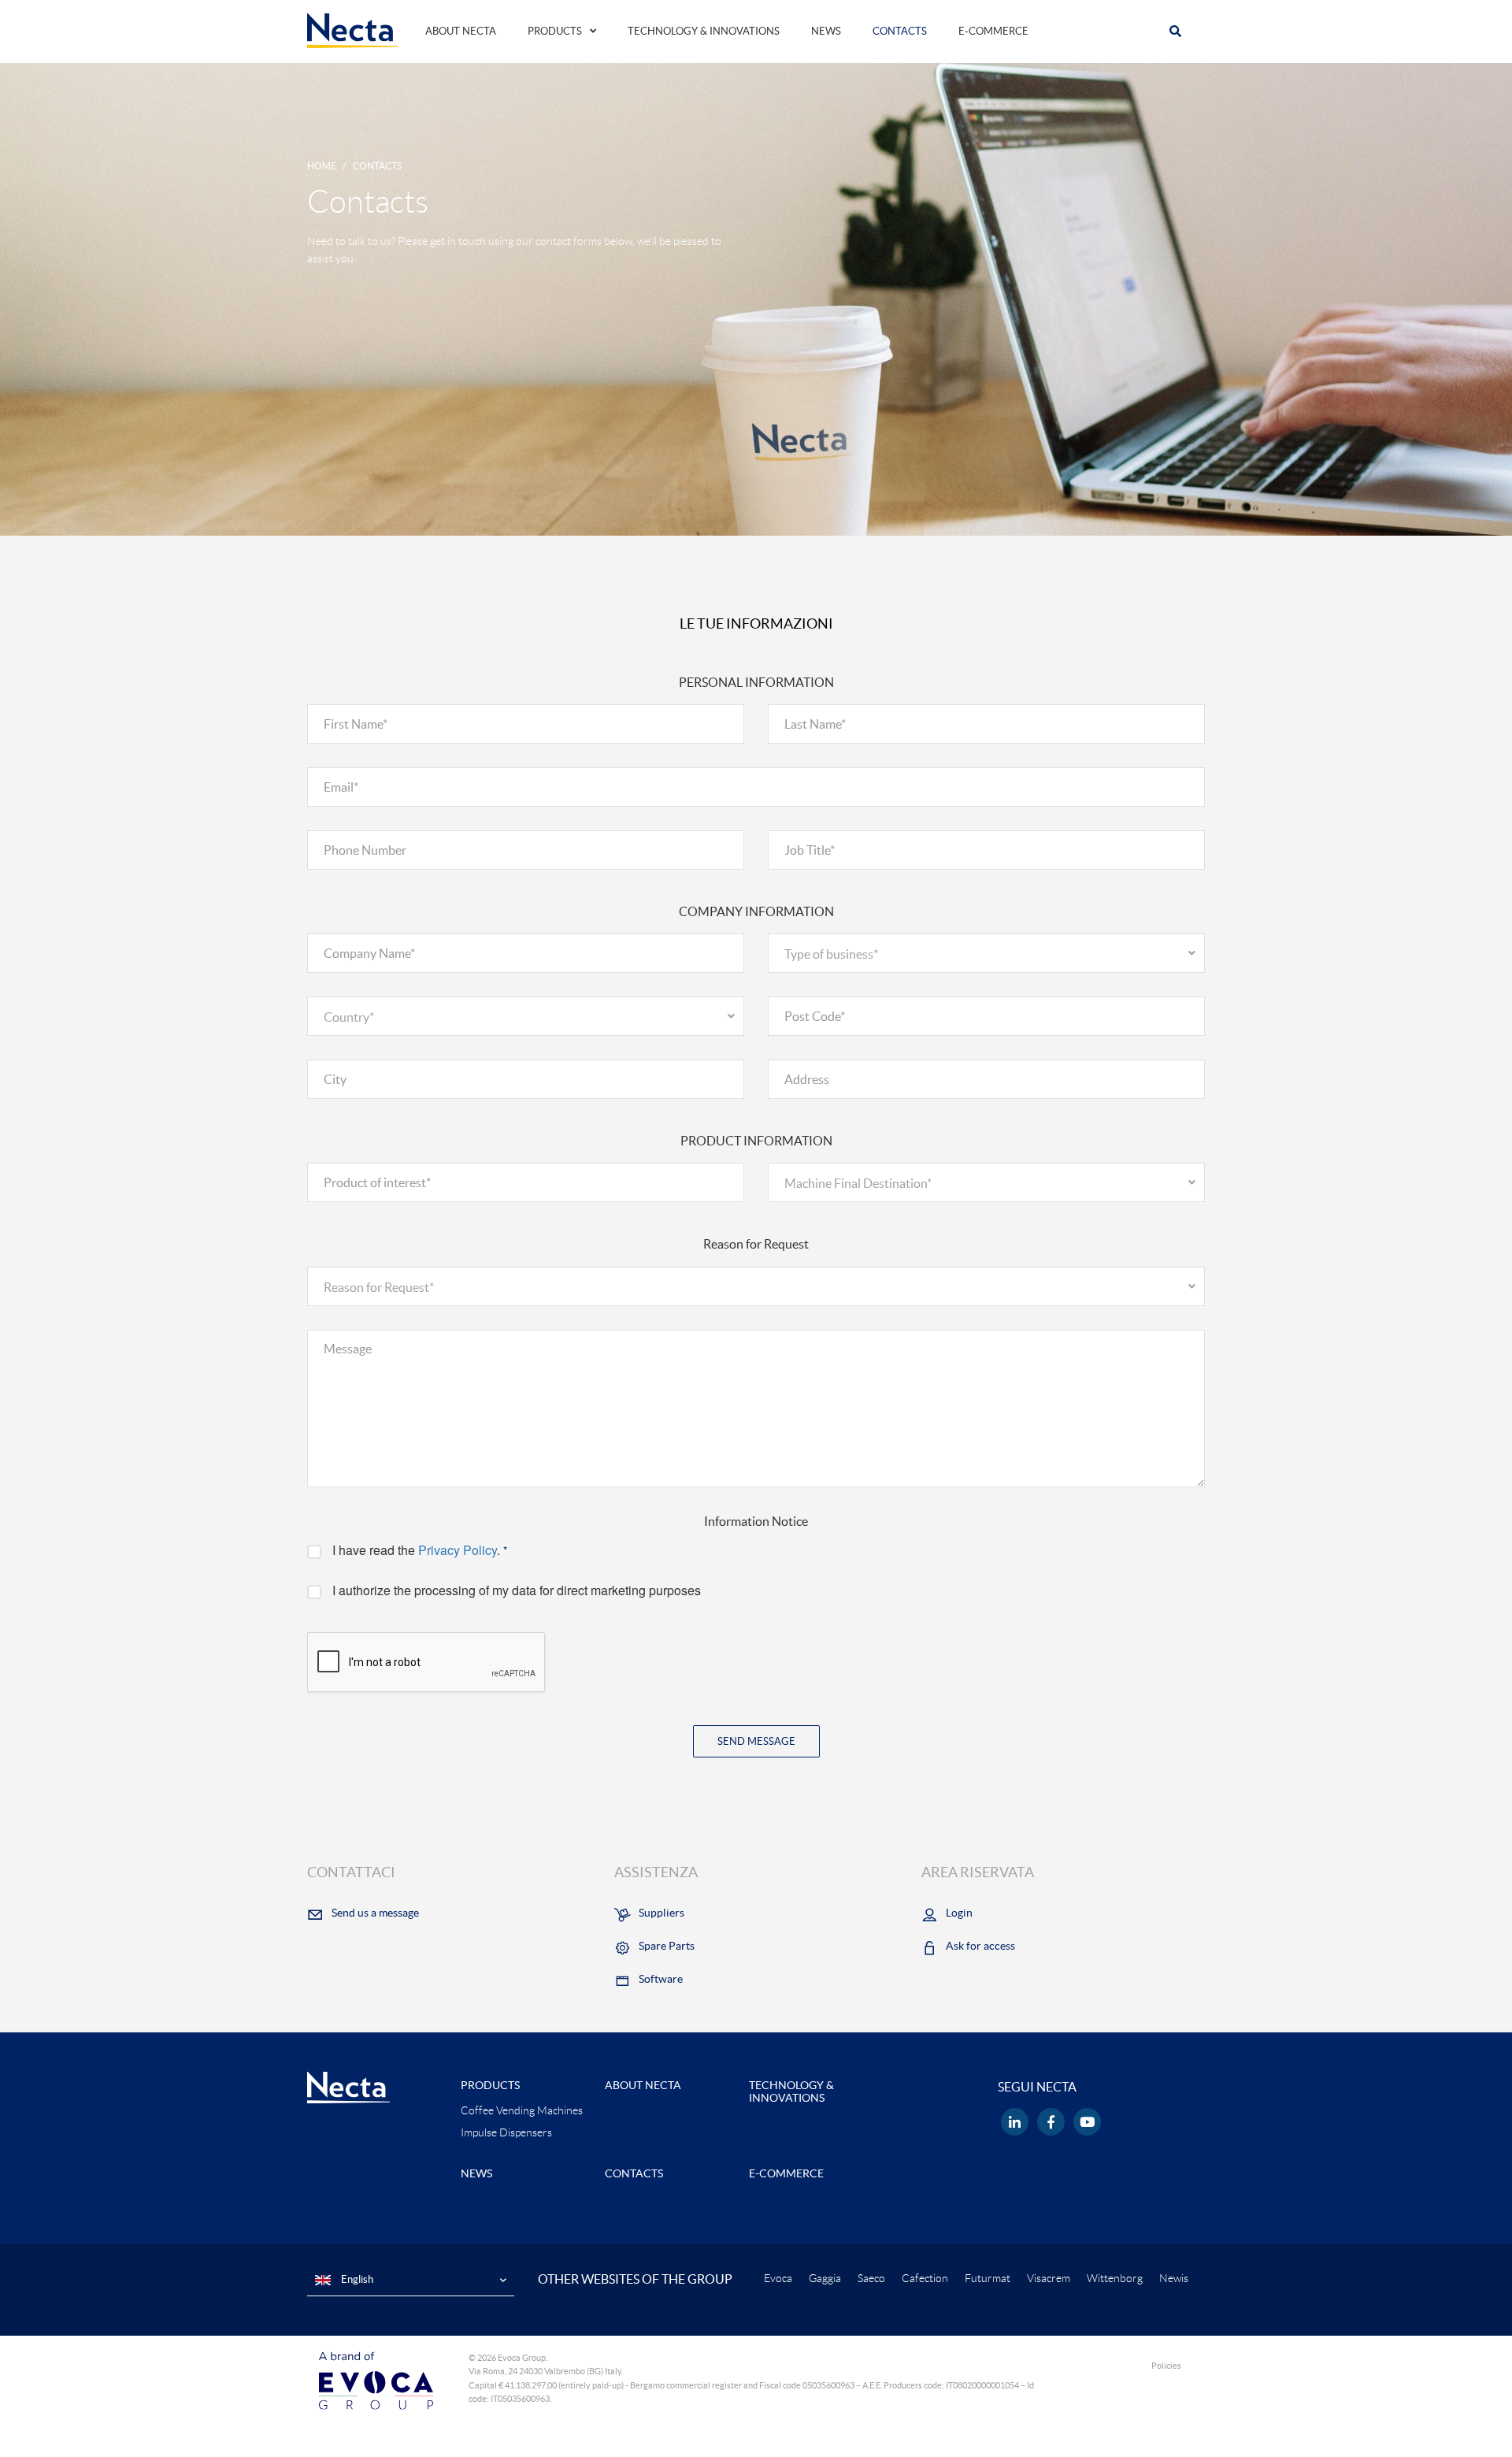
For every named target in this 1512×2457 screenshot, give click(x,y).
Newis (1174, 2278)
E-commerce (993, 31)
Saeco (871, 2278)
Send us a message (375, 1913)
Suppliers (661, 1913)
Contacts (900, 31)
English (356, 2279)
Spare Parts (667, 1946)
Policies (1166, 2366)
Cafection (925, 2278)
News (826, 31)
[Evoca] (376, 2380)
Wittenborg (1115, 2278)
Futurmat (988, 2278)
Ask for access (980, 1946)
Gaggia (825, 2278)
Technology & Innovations (704, 31)
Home (322, 166)
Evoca (778, 2278)
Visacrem (1049, 2278)
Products (555, 31)
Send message (756, 1741)
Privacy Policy (458, 1550)
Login (959, 1913)
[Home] (352, 30)
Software (661, 1979)
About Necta (461, 31)
